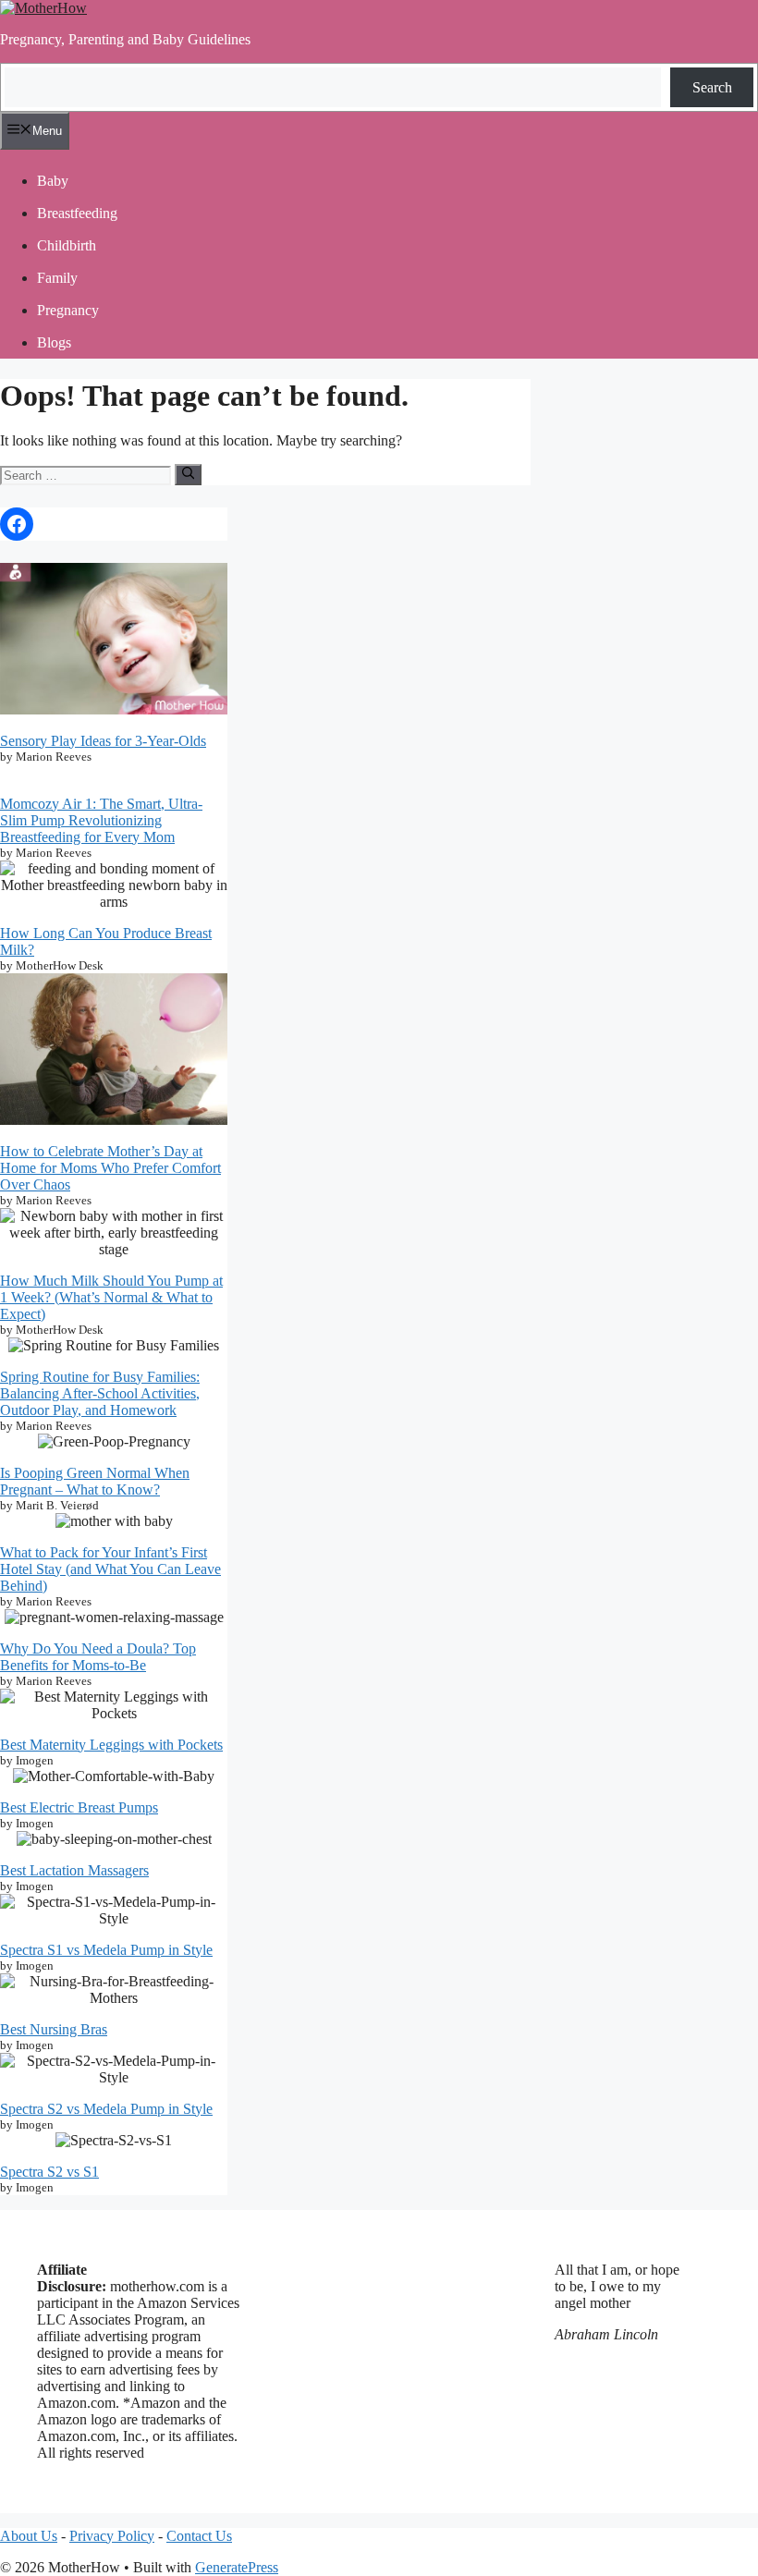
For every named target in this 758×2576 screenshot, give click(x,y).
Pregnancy (68, 310)
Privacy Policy (112, 2536)
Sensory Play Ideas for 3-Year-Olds (103, 741)
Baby (53, 181)
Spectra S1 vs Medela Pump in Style (106, 1950)
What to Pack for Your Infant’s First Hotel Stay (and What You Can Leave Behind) (110, 1569)
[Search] (188, 474)
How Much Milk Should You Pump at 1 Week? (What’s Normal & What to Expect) (111, 1297)
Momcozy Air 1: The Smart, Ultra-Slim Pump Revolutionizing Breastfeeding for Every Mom (101, 820)
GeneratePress (237, 2567)
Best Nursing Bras (54, 2029)
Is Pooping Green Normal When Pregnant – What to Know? (95, 1481)
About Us (29, 2536)
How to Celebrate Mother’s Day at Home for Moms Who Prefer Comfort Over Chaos (110, 1168)
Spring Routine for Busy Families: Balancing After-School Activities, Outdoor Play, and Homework (100, 1393)
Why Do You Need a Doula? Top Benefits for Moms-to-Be (98, 1657)
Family (57, 278)
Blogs (54, 342)
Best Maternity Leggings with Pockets (111, 1745)
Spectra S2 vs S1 (49, 2172)
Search (712, 87)
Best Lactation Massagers (74, 1870)
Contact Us (199, 2536)
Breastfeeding (77, 213)
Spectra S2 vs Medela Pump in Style (106, 2109)
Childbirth (67, 245)
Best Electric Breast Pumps (79, 1807)
